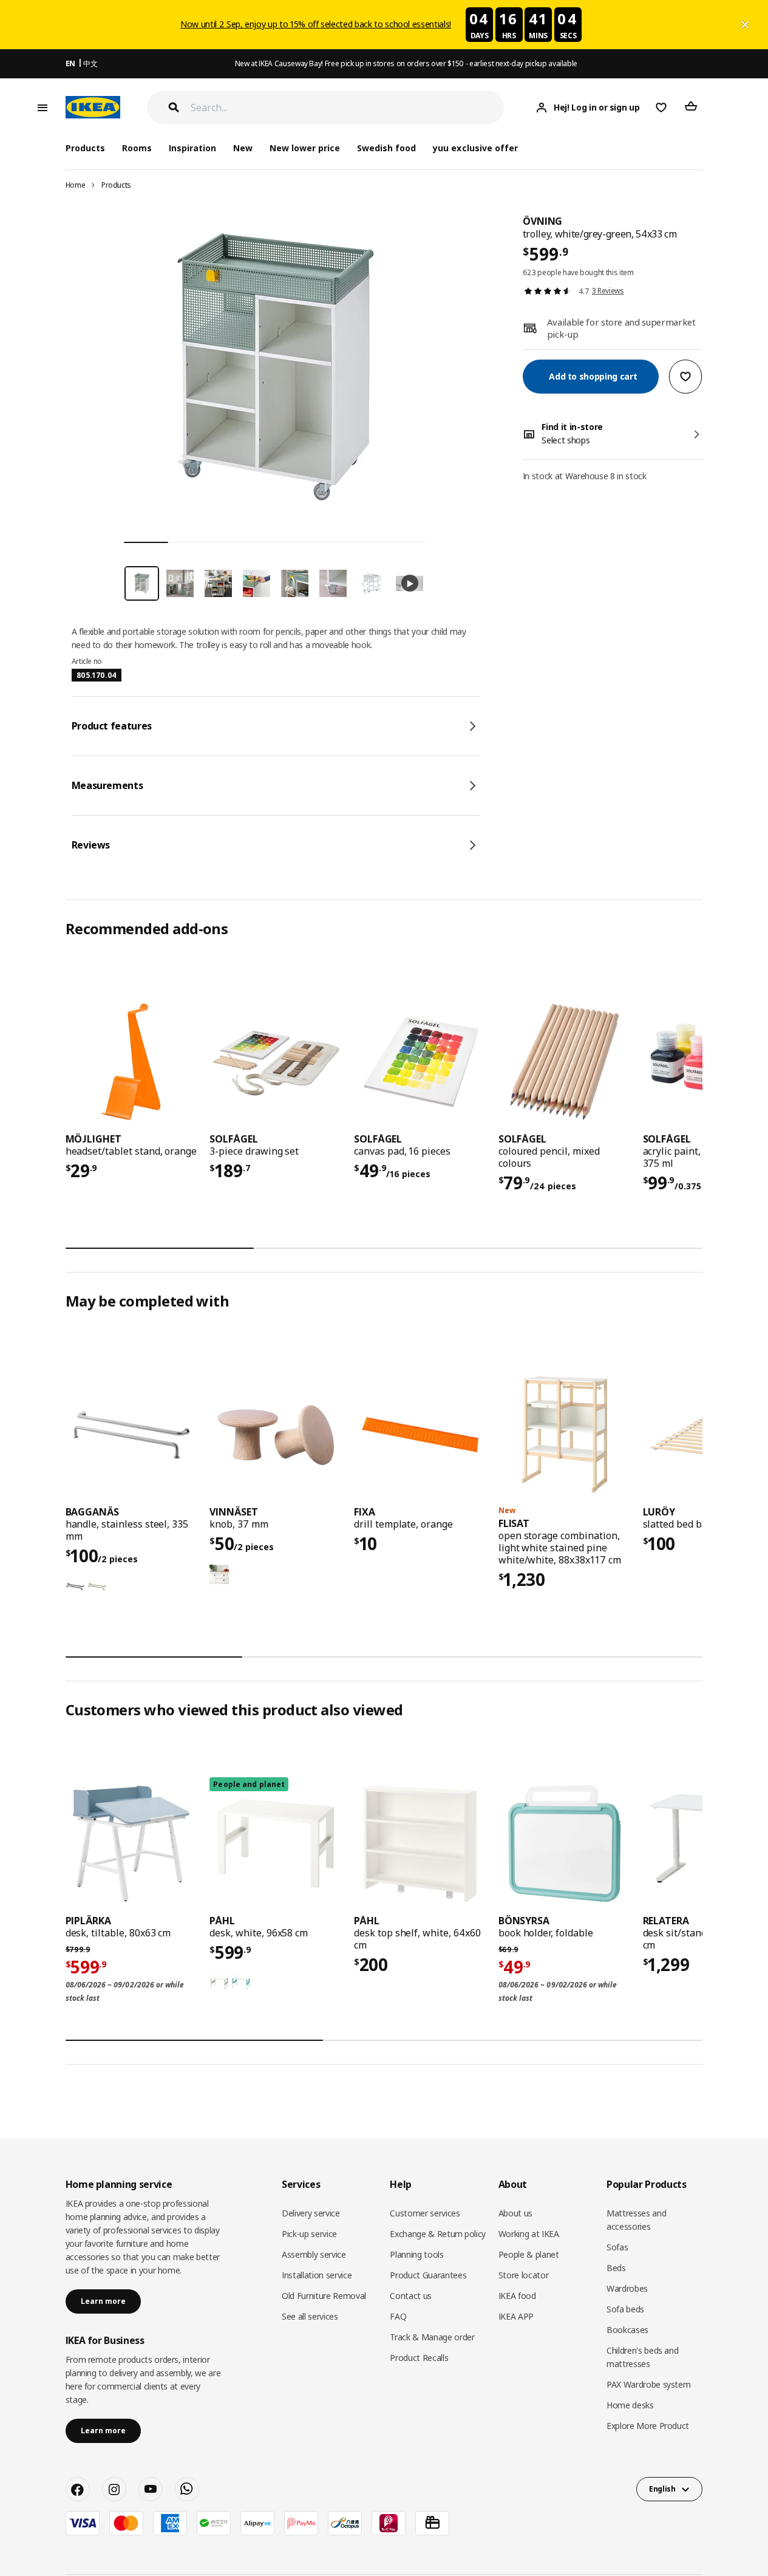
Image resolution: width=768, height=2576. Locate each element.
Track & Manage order (432, 2337)
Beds (616, 2268)
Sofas (617, 2247)
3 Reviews (608, 291)
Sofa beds (625, 2309)
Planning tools (416, 2254)
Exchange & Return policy (438, 2234)
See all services (310, 2316)
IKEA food (517, 2296)
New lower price (305, 148)
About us (515, 2213)
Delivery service (311, 2213)
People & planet (529, 2254)
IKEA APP (516, 2316)
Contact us (411, 2296)
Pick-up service (309, 2234)
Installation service (317, 2275)
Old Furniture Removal (324, 2296)
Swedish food (386, 148)
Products (116, 185)
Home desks (630, 2405)
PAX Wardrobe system (648, 2384)
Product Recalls (419, 2358)
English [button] (662, 2489)
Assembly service (314, 2254)
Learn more (103, 2301)
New (243, 148)
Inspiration (192, 148)
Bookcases (627, 2330)
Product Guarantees (428, 2275)
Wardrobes (627, 2288)
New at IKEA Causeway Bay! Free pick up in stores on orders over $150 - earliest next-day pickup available (406, 63)
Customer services (425, 2213)
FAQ (398, 2316)
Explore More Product (648, 2426)
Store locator (523, 2275)
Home (76, 185)
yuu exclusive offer (475, 148)
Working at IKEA (529, 2234)
